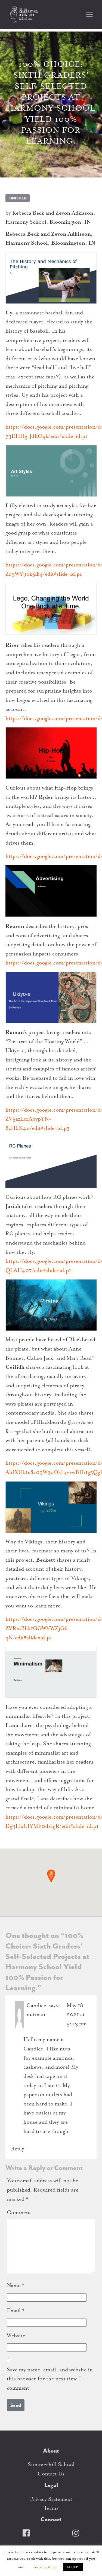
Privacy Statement (51, 2499)
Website (16, 2336)
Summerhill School (51, 2464)
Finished (18, 198)
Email (16, 2310)
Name (16, 2285)
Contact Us (51, 2474)
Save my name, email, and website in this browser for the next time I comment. (50, 2379)
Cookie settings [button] (44, 2567)
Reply (18, 2149)
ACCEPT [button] (73, 2567)
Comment (19, 2212)
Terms (51, 2508)
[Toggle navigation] (89, 14)
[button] (51, 1876)
